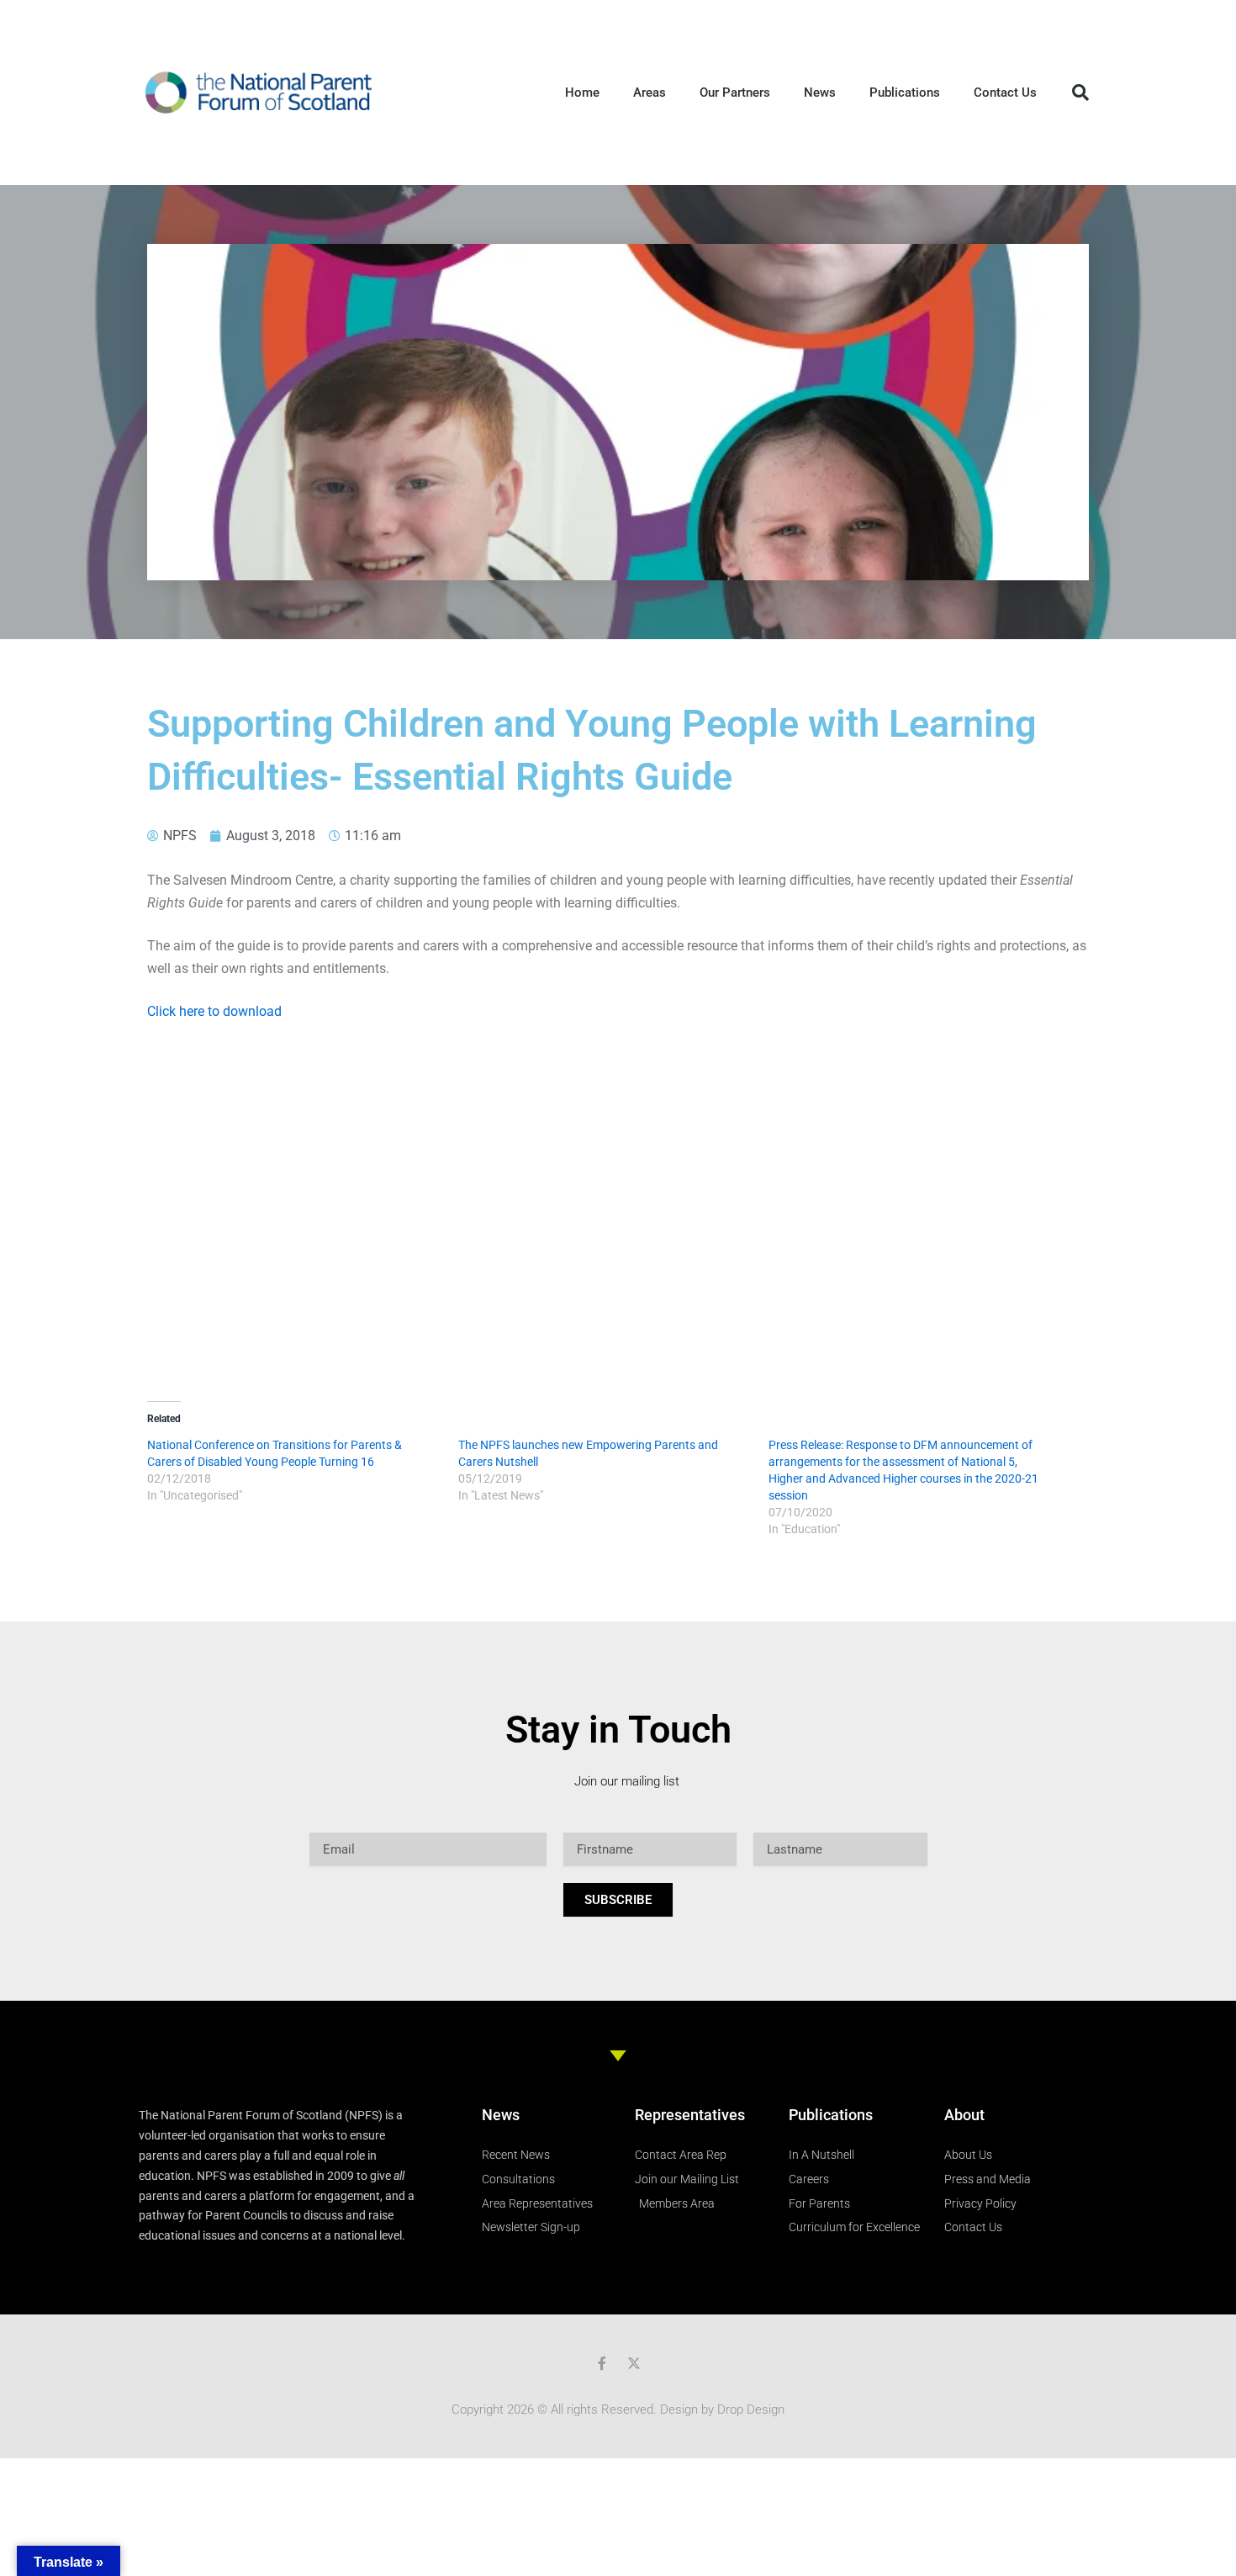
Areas (650, 93)
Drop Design (751, 2409)
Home (582, 93)
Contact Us (1005, 93)
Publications (905, 93)
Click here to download (214, 1011)
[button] (1080, 93)
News (820, 93)
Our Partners (735, 93)
